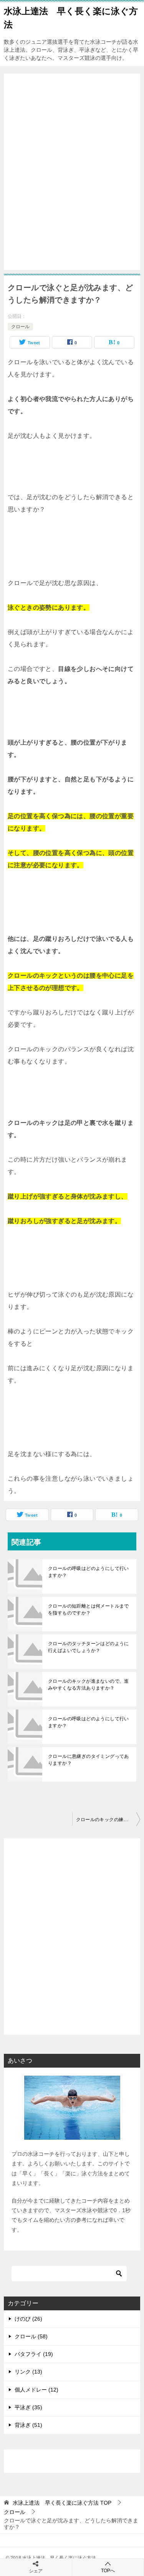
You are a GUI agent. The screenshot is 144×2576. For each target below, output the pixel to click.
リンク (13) (28, 2372)
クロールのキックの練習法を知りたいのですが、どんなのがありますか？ (108, 1820)
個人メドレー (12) (36, 2390)
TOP (62, 2503)
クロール (20, 327)
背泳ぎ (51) (28, 2425)
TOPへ (108, 2571)
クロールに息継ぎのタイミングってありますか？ (89, 1760)
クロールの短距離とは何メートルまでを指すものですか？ (89, 1609)
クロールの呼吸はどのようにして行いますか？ (89, 1572)
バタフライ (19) (34, 2354)
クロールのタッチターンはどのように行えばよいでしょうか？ (89, 1647)
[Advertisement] (72, 172)
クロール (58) (31, 2336)
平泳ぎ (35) (28, 2407)
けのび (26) (28, 2319)
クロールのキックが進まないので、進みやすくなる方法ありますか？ (89, 1685)
